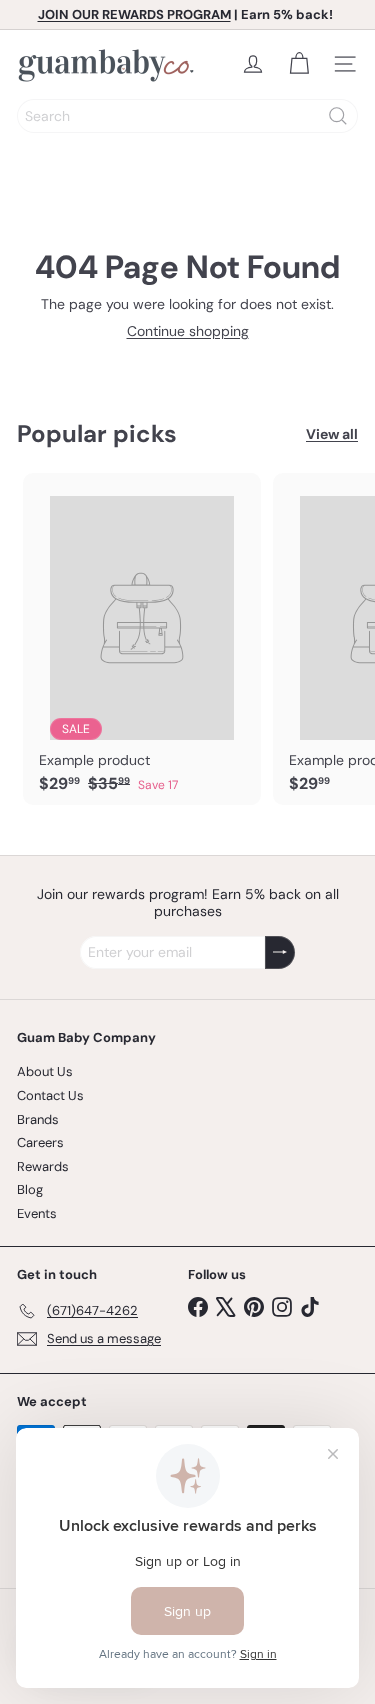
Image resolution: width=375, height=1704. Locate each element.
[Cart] (299, 64)
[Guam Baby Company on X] (226, 1305)
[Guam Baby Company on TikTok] (310, 1305)
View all (332, 434)
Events (37, 1213)
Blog (30, 1189)
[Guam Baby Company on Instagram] (282, 1305)
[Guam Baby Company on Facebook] (198, 1305)
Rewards (43, 1166)
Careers (40, 1142)
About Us (45, 1071)
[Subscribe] (280, 952)
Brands (38, 1119)
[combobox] (187, 116)
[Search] (338, 116)
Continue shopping (188, 331)
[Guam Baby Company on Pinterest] (254, 1305)
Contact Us (50, 1095)
